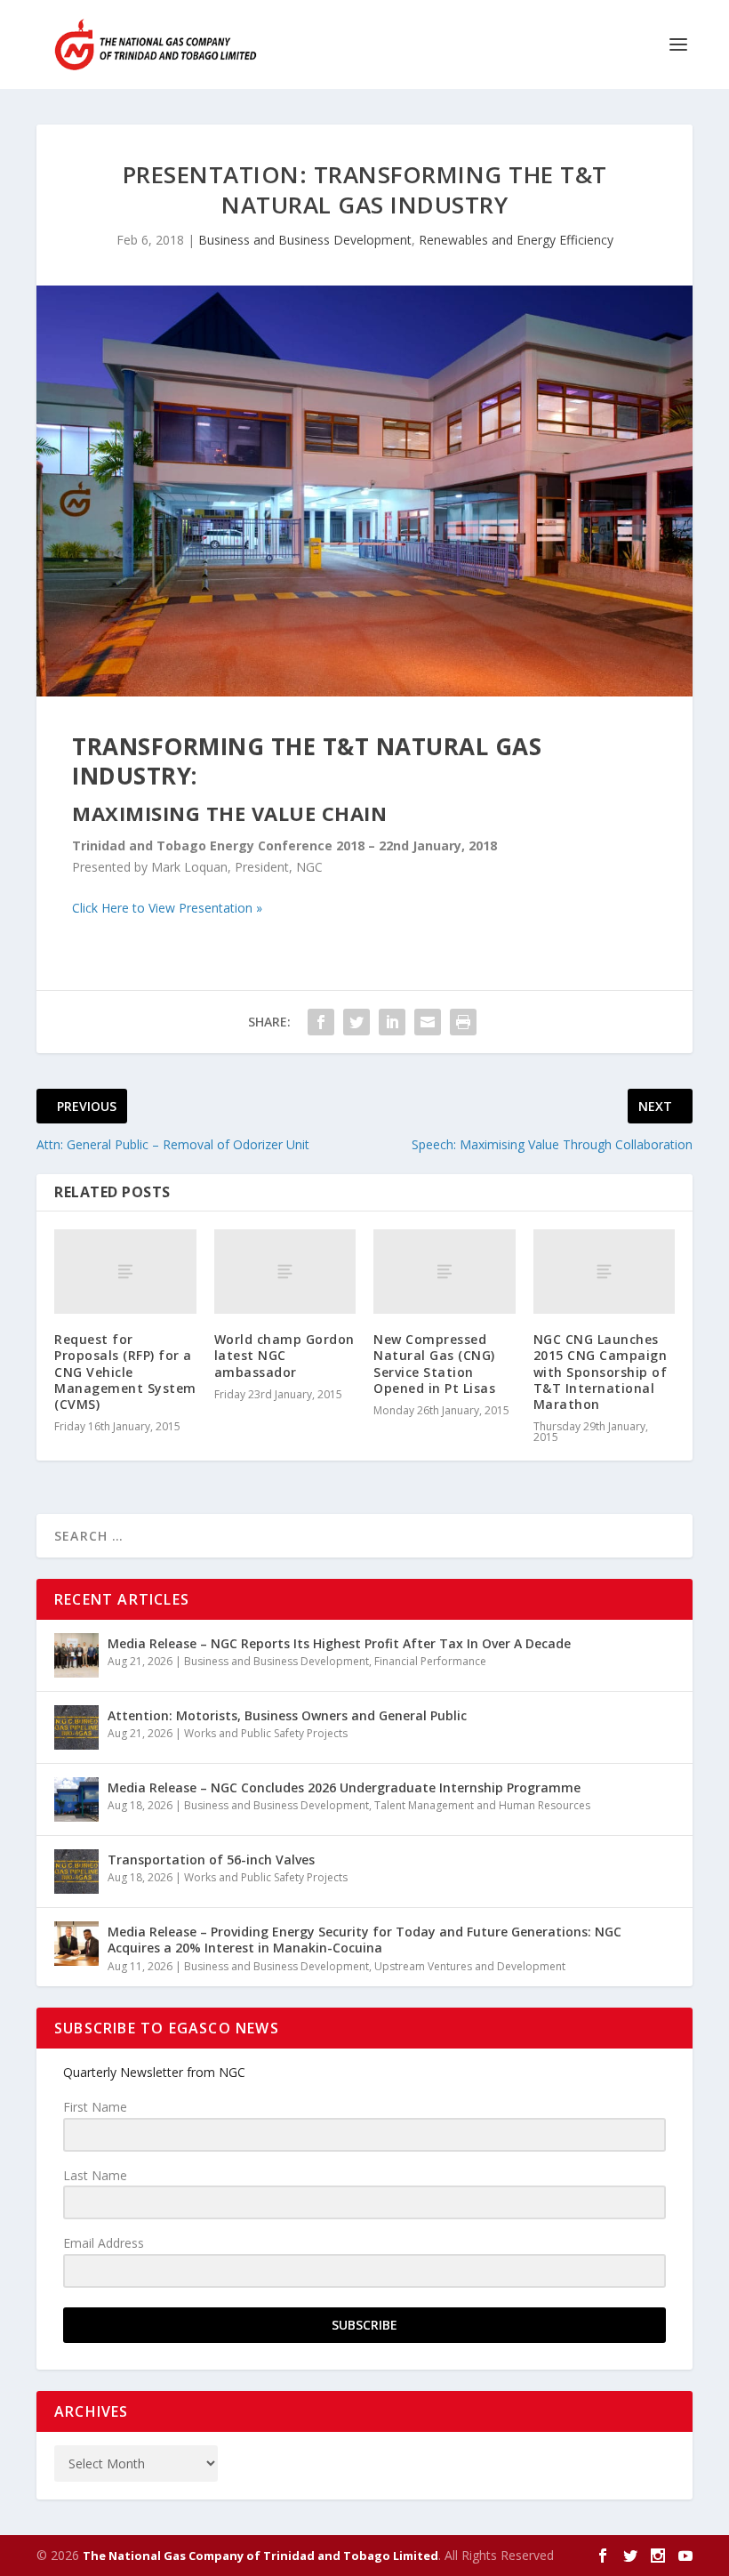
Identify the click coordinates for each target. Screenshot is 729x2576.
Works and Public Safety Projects (266, 1733)
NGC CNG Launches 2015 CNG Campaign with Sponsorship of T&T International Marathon (601, 1372)
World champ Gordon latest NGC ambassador (284, 1355)
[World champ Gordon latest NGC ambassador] (285, 1272)
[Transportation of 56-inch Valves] (76, 1872)
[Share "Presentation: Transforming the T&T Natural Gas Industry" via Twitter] (356, 1022)
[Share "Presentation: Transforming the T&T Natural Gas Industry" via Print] (463, 1022)
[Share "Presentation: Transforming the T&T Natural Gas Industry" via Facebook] (321, 1022)
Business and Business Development (305, 240)
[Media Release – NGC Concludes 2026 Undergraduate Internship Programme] (76, 1799)
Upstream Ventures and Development (470, 1966)
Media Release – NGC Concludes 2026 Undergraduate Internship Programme (344, 1787)
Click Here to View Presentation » (167, 908)
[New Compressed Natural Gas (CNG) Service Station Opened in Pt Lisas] (445, 1272)
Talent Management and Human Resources (482, 1805)
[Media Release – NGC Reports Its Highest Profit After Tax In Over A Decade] (76, 1655)
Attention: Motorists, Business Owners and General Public (287, 1715)
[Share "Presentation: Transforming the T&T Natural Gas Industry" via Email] (428, 1022)
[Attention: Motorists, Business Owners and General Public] (76, 1727)
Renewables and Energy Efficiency (516, 240)
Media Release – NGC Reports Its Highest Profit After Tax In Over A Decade (339, 1643)
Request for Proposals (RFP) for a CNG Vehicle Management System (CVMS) (125, 1372)
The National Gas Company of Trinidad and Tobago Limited (260, 2556)
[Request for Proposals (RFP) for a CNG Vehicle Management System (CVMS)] (125, 1272)
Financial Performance (430, 1661)
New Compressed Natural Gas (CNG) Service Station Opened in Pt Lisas (434, 1364)
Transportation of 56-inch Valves (211, 1860)
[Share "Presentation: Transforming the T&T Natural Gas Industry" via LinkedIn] (392, 1022)
